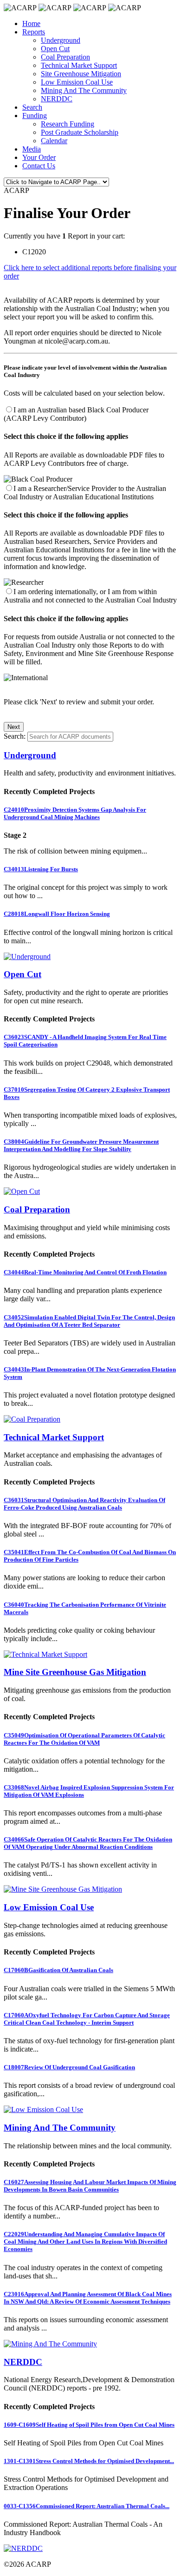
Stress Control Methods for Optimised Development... (89, 2461)
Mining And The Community (84, 90)
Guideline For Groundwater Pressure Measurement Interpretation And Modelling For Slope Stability (81, 1145)
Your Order (39, 157)
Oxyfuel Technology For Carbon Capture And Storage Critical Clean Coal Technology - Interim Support (87, 2019)
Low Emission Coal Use (77, 82)
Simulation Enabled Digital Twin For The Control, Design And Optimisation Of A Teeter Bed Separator (89, 1321)
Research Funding (68, 124)
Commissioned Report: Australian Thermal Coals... (87, 2506)
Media (32, 149)
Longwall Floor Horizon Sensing (57, 914)
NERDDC (57, 99)
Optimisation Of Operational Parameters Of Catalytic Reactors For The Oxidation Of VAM (84, 1739)
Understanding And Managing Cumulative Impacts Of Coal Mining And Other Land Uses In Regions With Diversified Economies (85, 2242)
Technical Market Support (79, 65)
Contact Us (39, 166)
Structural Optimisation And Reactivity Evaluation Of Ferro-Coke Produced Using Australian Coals (84, 1504)
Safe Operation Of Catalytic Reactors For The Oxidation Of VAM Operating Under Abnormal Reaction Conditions (88, 1843)
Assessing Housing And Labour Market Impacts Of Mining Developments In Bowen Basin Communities (90, 2186)
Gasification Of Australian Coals (58, 1970)
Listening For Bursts (41, 869)
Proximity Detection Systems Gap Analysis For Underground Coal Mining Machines (75, 813)
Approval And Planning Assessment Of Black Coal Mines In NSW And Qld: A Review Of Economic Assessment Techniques (88, 2298)
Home (31, 23)
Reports (34, 32)
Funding (35, 116)
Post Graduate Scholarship (80, 132)
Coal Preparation (65, 57)
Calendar (54, 141)
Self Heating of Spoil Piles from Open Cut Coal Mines (89, 2425)
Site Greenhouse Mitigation (81, 74)
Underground (61, 40)
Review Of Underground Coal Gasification (69, 2067)
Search (32, 107)
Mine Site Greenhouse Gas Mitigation (75, 1672)
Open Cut (55, 49)
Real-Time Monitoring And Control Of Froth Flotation (85, 1272)
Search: (15, 736)
